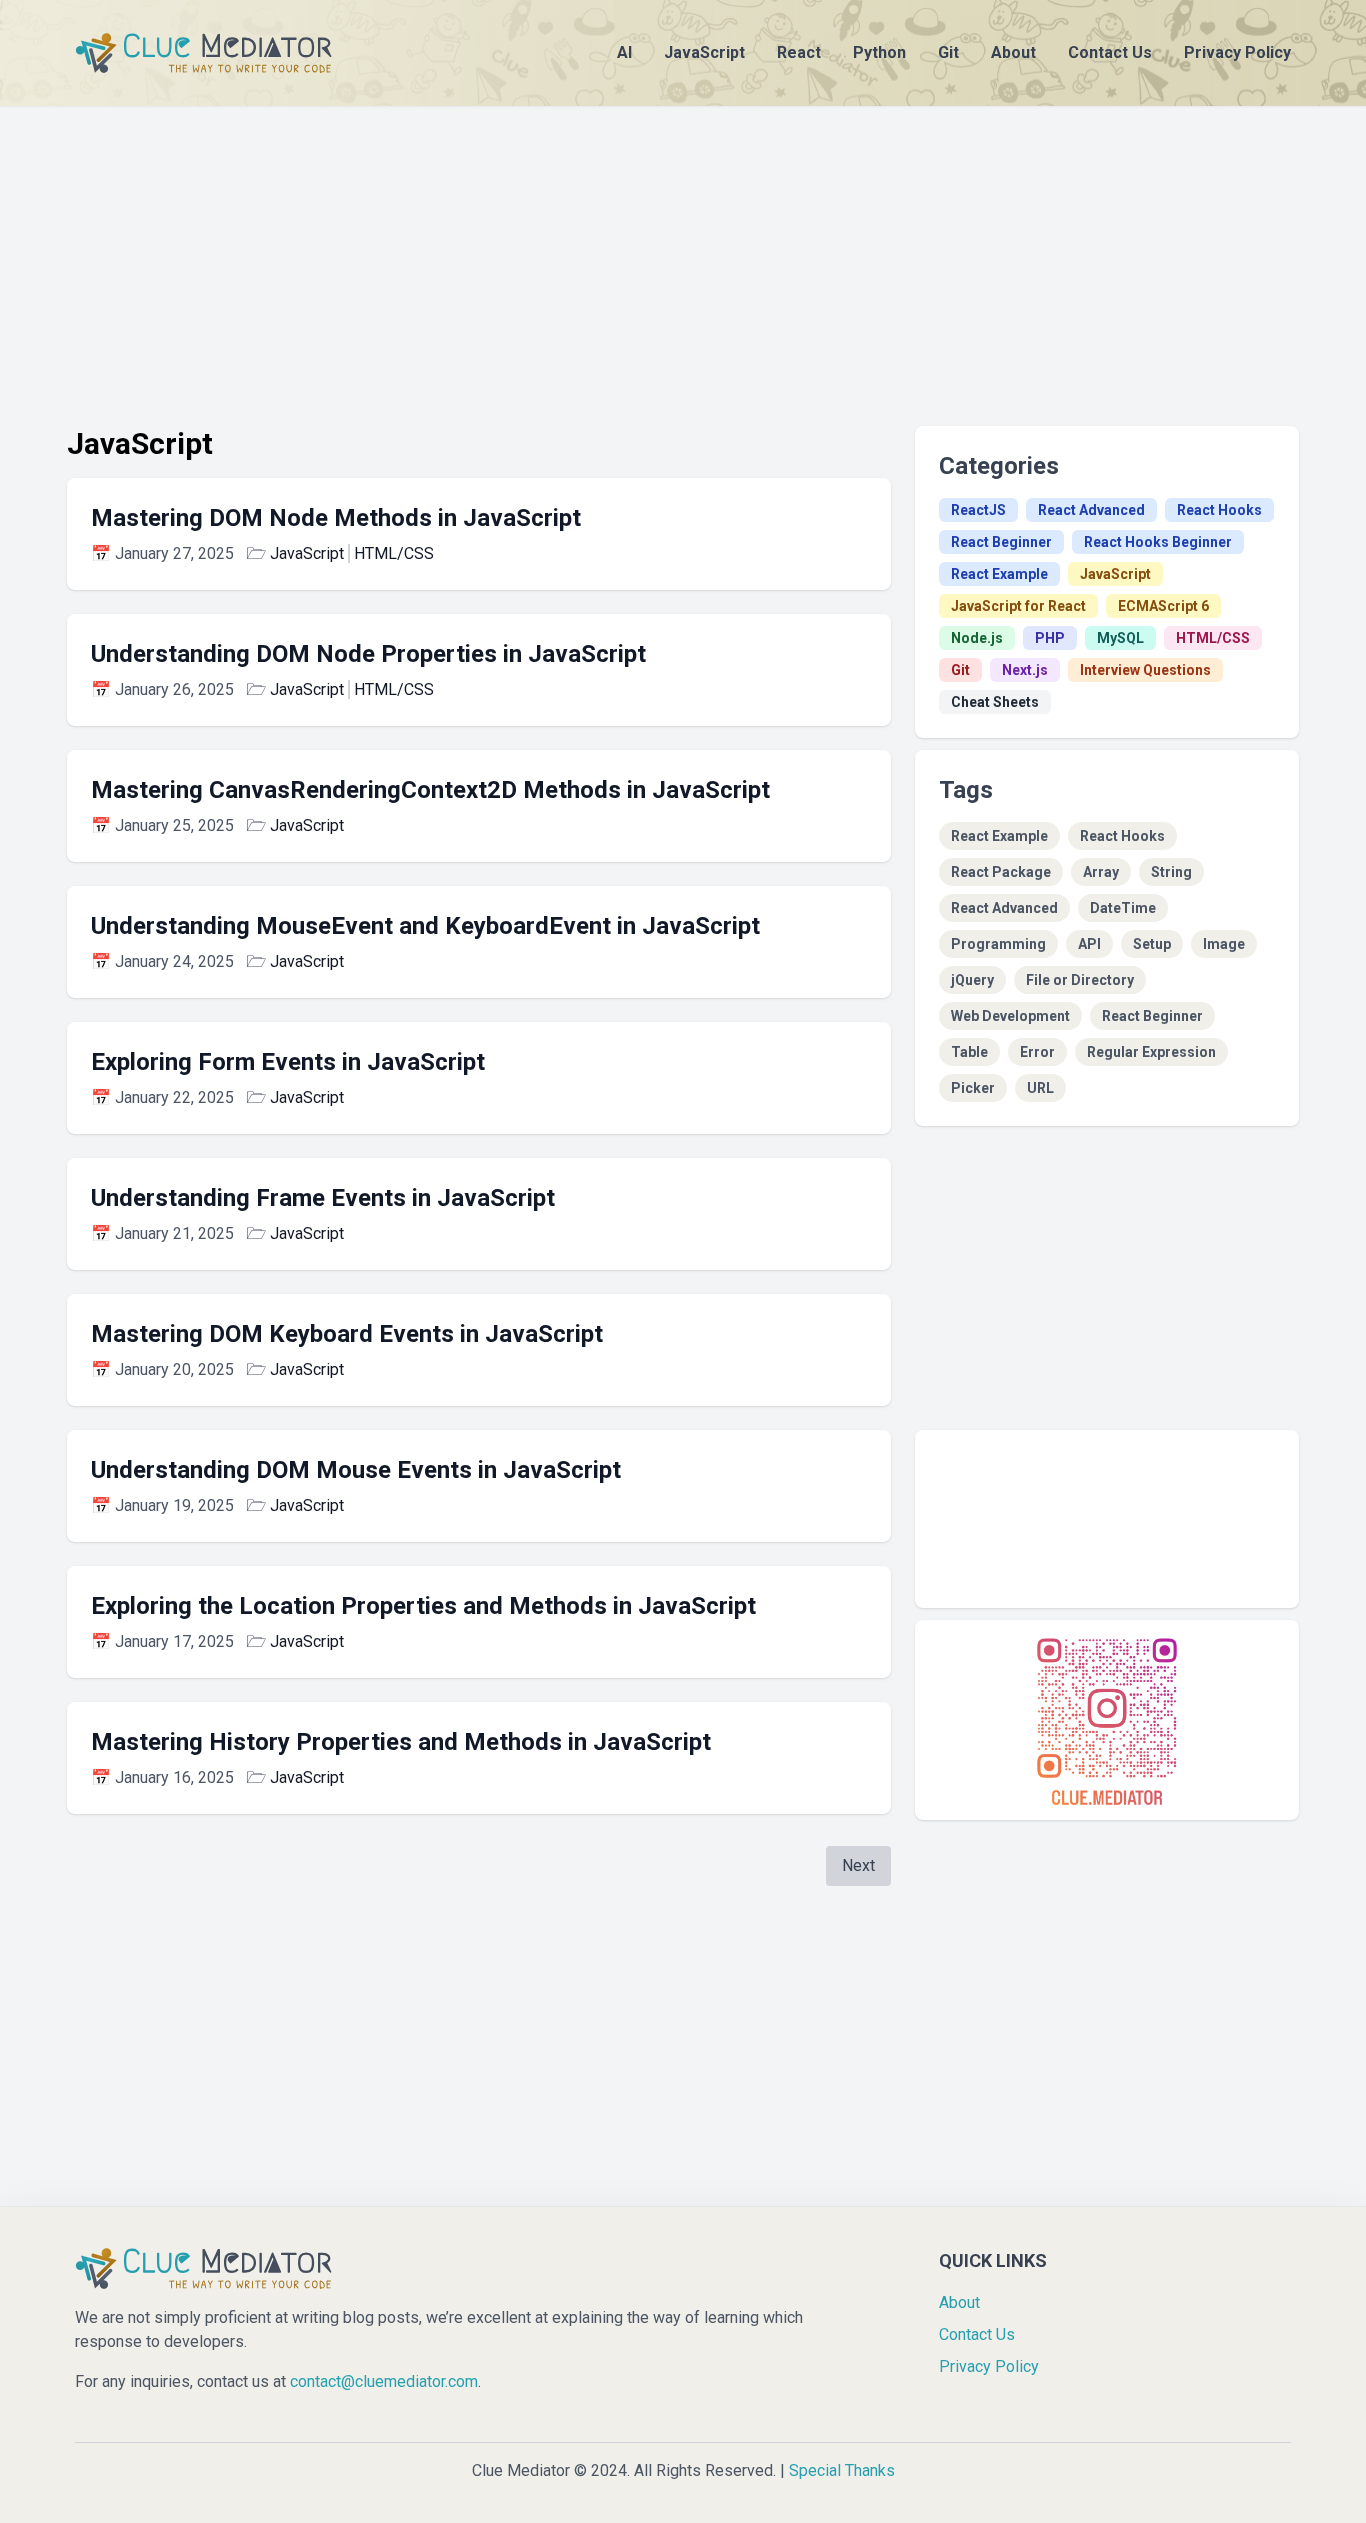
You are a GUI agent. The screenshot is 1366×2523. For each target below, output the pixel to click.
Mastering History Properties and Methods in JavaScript (401, 1742)
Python (879, 52)
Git (948, 52)
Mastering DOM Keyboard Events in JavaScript (347, 1334)
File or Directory (1080, 980)
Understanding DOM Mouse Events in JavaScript (356, 1470)
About (1013, 52)
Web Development (1010, 1016)
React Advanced (1091, 510)
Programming (998, 944)
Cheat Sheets (995, 702)
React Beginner (1001, 542)
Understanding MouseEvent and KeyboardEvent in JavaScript (425, 926)
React (799, 52)
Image (1224, 944)
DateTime (1123, 908)
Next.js (1025, 670)
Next (858, 1865)
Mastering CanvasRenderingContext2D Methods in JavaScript (430, 790)
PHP (1050, 638)
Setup (1152, 944)
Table (969, 1052)
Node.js (977, 638)
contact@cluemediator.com (384, 2381)
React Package (1001, 872)
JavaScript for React (1018, 606)
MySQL (1120, 638)
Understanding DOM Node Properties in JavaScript (368, 654)
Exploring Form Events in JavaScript (288, 1062)
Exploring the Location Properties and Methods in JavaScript (423, 1606)
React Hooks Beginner (1158, 542)
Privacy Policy (1237, 52)
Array (1101, 872)
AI (624, 52)
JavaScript (704, 52)
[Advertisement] (683, 246)
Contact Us (1110, 52)
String (1171, 872)
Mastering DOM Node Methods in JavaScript (336, 518)
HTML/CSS (394, 553)
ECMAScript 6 (1163, 606)
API (1089, 944)
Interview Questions (1145, 670)
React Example (999, 574)
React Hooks (1219, 510)
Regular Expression (1151, 1052)
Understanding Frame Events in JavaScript (323, 1198)
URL (1040, 1088)
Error (1037, 1052)
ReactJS (978, 510)
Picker (973, 1088)
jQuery (972, 980)
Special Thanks (842, 2470)
